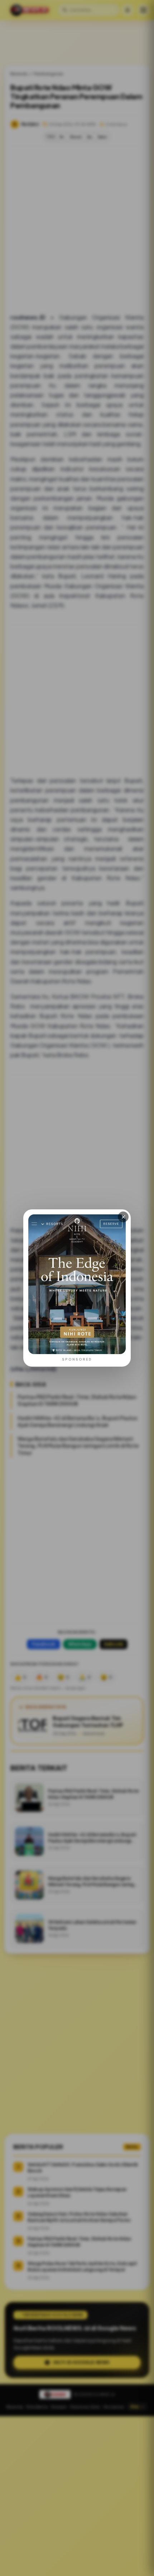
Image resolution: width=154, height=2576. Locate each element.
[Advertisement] (77, 2496)
